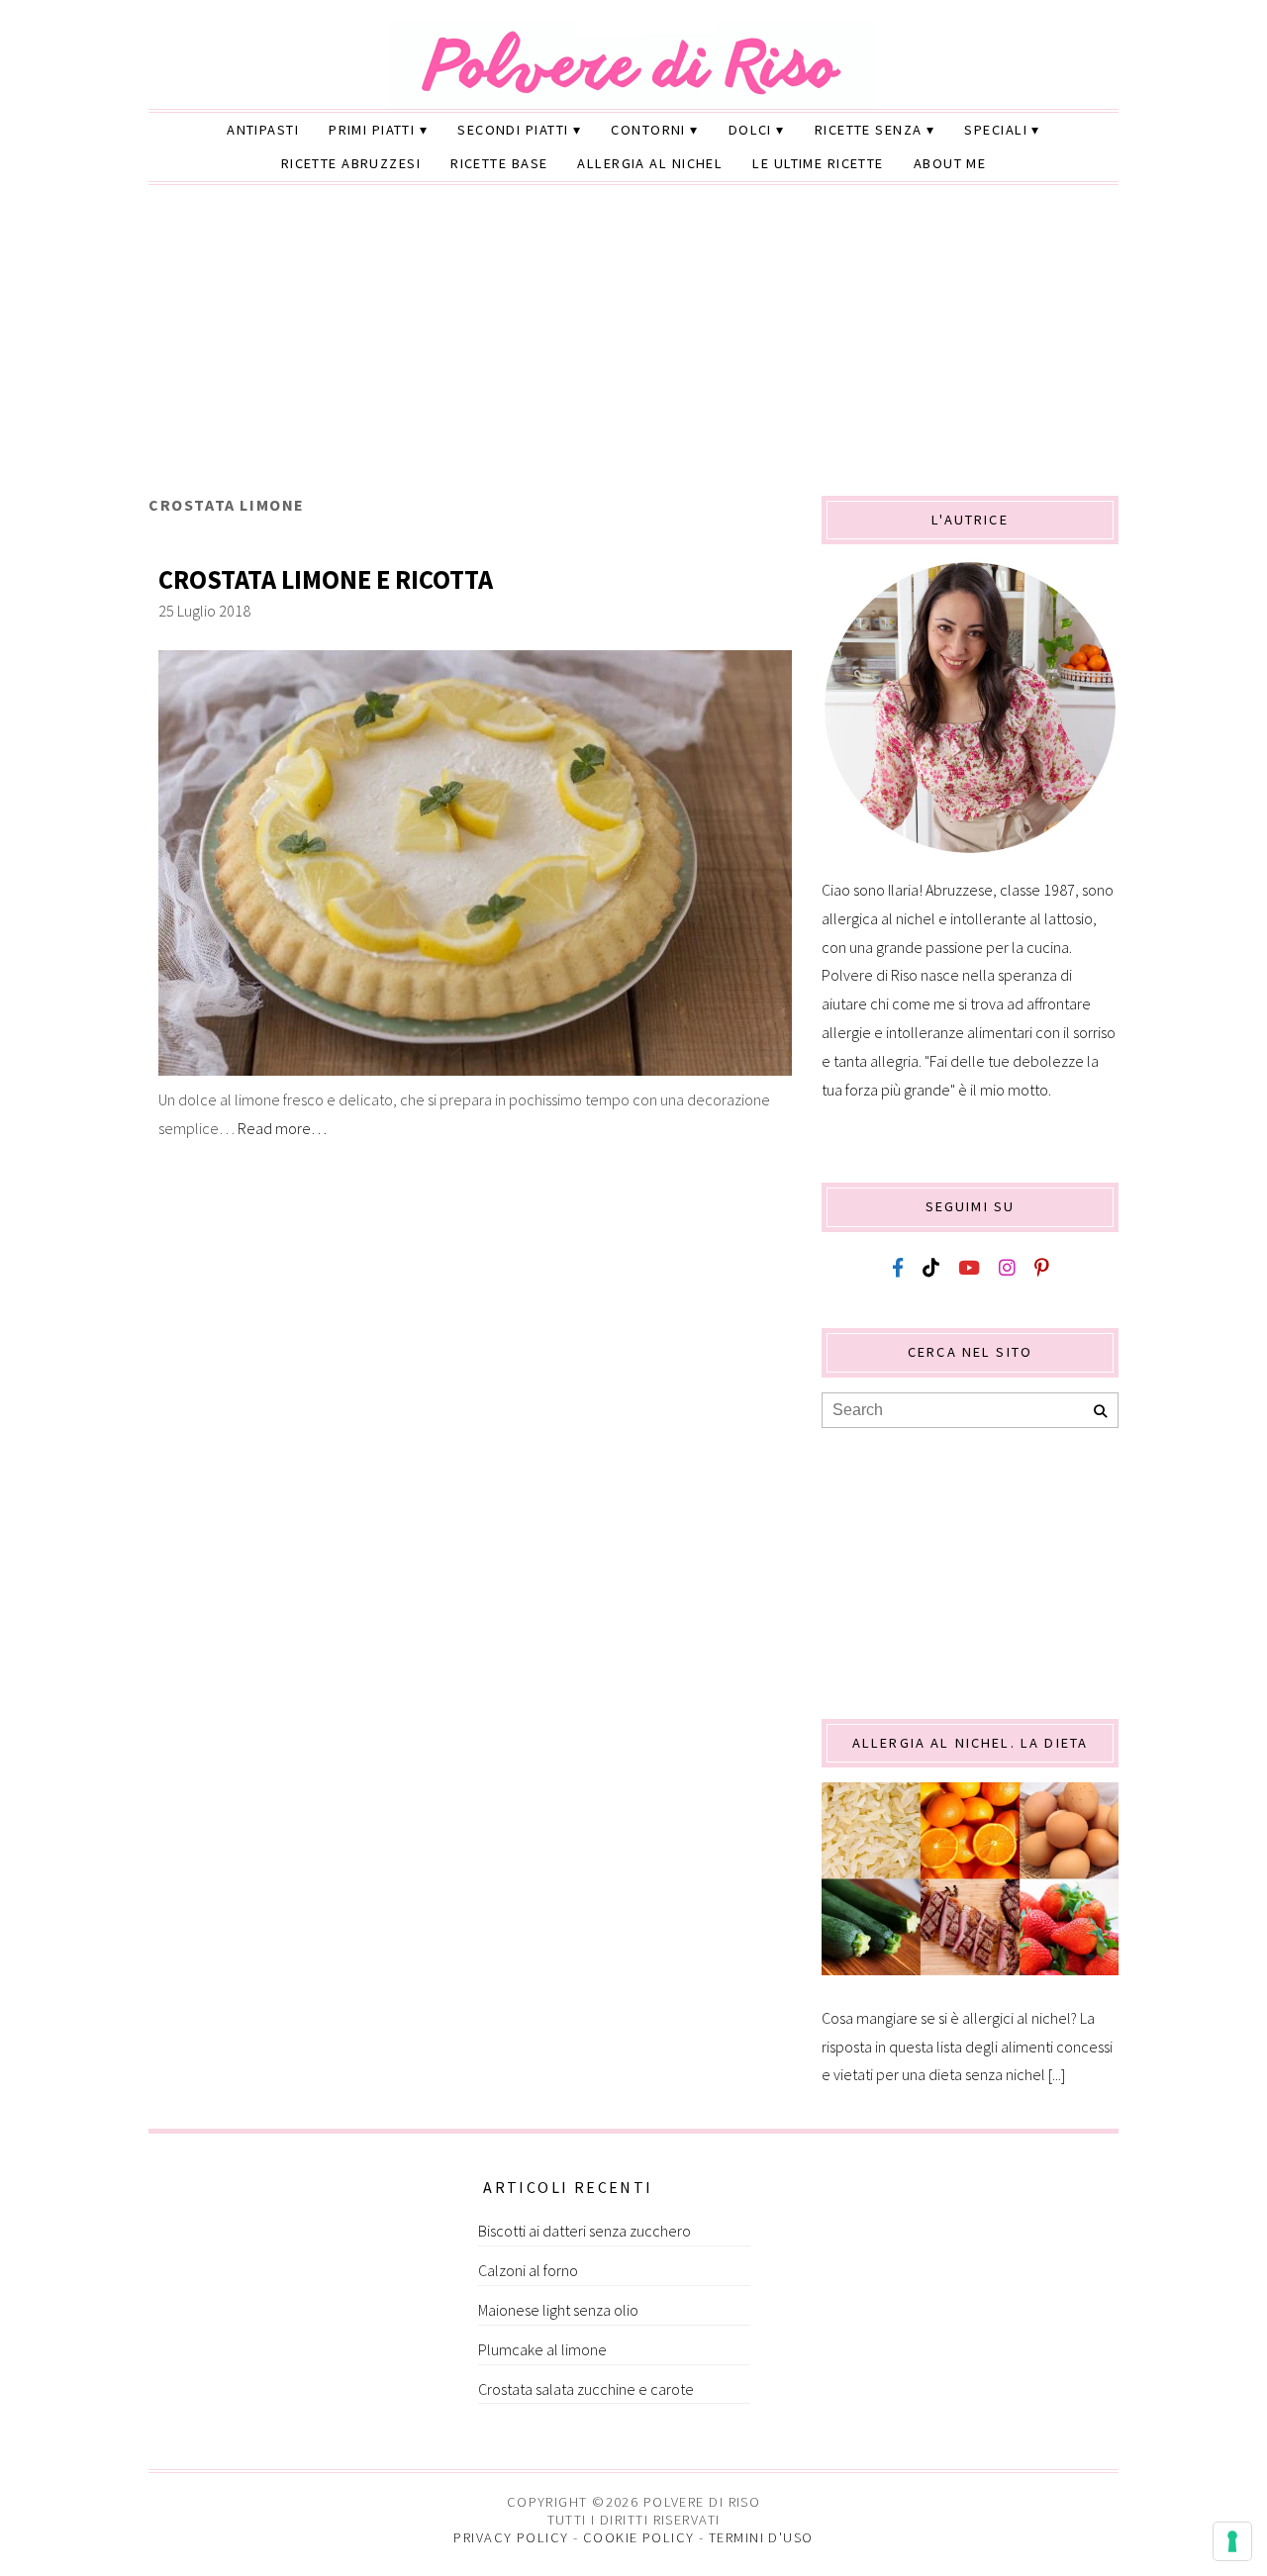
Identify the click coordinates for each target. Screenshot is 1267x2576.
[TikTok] (931, 1268)
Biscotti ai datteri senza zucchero (585, 2231)
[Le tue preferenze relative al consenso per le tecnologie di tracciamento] (1232, 2541)
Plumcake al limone (542, 2349)
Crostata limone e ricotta (326, 579)
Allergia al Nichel (650, 163)
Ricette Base (499, 163)
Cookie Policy (639, 2537)
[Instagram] (1007, 1268)
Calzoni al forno (528, 2270)
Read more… (282, 1128)
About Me (950, 163)
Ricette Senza (869, 130)
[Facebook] (898, 1268)
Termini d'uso (761, 2537)
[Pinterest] (1041, 1268)
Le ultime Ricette (818, 163)
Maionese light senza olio (558, 2310)
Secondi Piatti (513, 130)
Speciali (996, 130)
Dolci (750, 130)
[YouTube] (969, 1268)
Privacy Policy (511, 2537)
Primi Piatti (372, 130)
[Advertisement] (633, 347)
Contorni (648, 130)
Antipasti (263, 130)
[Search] (1100, 1412)
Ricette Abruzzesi (351, 163)
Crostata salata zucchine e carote (586, 2389)
